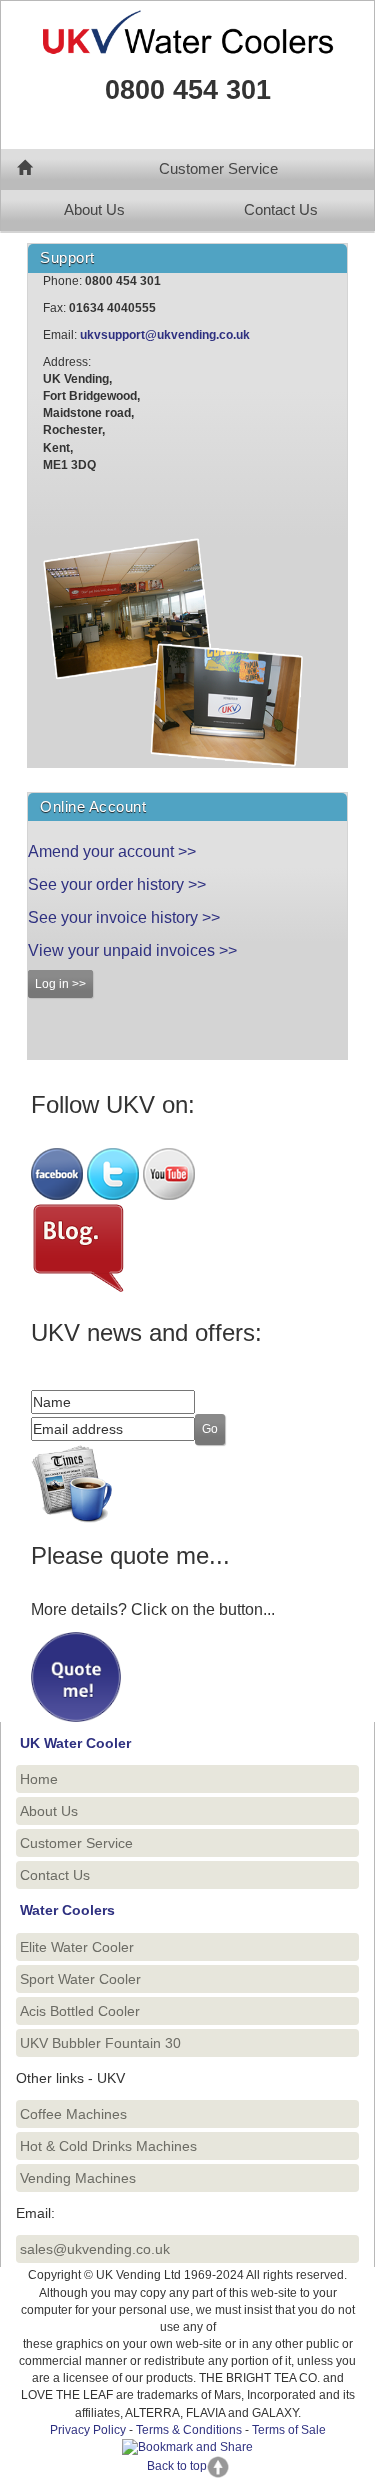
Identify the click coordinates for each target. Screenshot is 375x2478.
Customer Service (218, 169)
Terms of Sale (289, 2430)
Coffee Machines (73, 2114)
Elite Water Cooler (77, 1947)
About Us (94, 210)
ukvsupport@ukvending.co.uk (165, 335)
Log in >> (60, 984)
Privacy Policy (88, 2430)
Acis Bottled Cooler (80, 2011)
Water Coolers (67, 1910)
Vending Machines (78, 2178)
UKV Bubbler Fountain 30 (100, 2043)
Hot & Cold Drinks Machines (108, 2146)
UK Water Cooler (75, 1743)
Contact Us (281, 210)
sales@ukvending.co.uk (95, 2249)
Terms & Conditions (189, 2430)
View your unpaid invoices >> (132, 950)
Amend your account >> (112, 851)
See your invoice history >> (124, 917)
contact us (84, 521)
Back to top (177, 2466)
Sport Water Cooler (80, 1979)
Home (39, 1779)
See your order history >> (117, 884)
